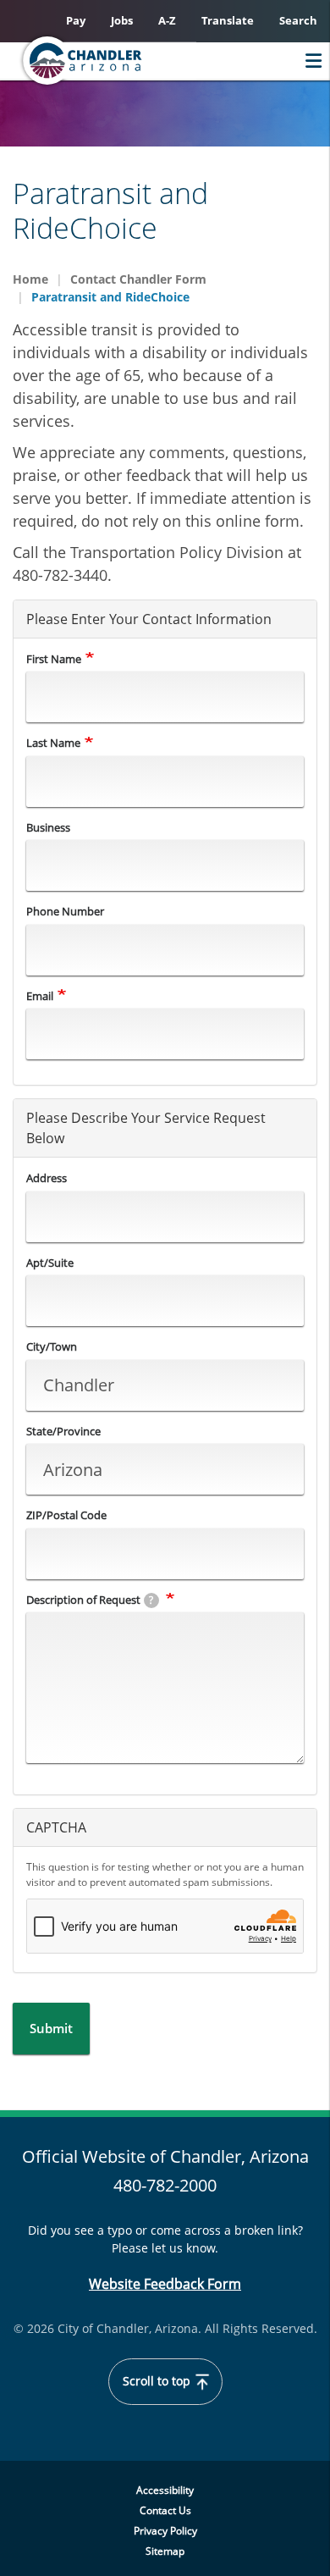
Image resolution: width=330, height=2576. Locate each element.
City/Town (52, 1346)
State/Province (63, 1431)
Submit (51, 2028)
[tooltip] (151, 1600)
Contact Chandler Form (138, 279)
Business (48, 827)
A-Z (167, 20)
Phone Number (65, 911)
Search (298, 20)
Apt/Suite (50, 1263)
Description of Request (90, 1600)
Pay (76, 20)
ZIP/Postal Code (66, 1515)
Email (40, 996)
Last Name (53, 743)
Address (47, 1178)
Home (30, 279)
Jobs (122, 20)
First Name (54, 659)
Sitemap (165, 2551)
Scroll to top (158, 2381)
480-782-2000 (165, 2185)
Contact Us (165, 2510)
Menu (309, 61)
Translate (228, 20)
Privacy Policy (165, 2531)
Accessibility (165, 2490)
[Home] (115, 61)
